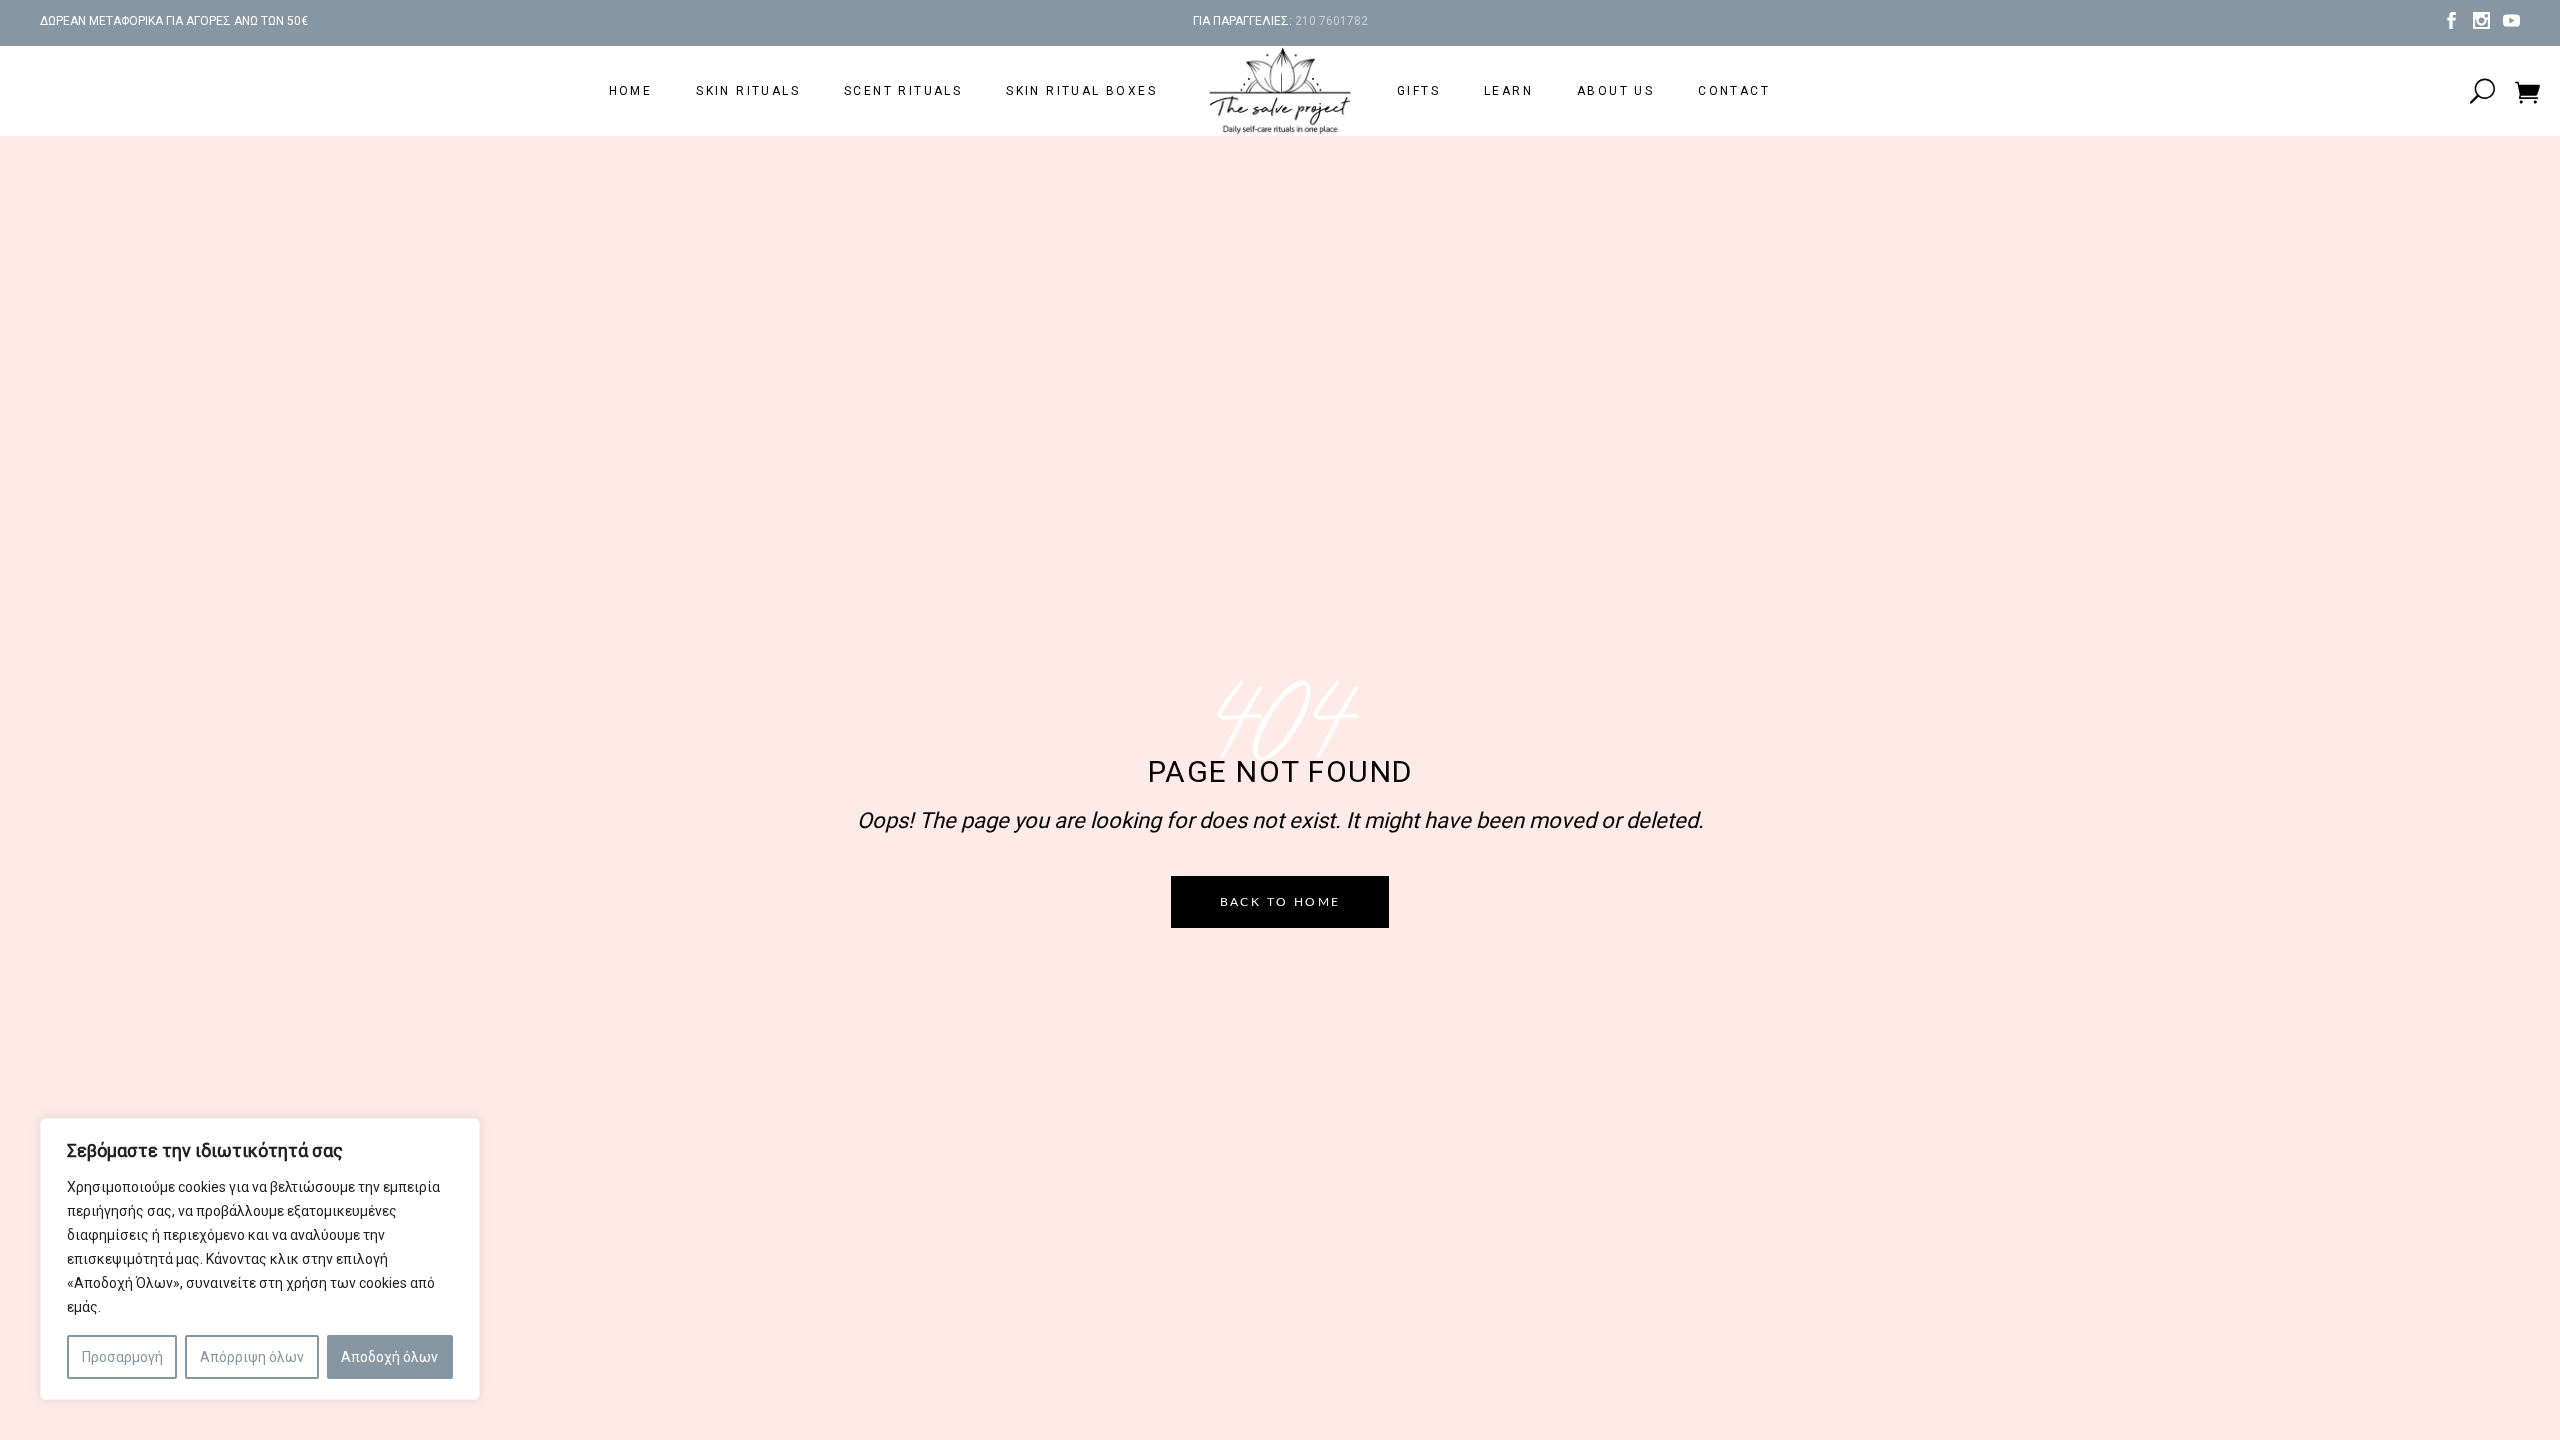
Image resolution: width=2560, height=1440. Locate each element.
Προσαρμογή (122, 1357)
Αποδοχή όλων (389, 1357)
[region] (260, 1259)
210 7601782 (1331, 21)
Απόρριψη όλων (252, 1357)
